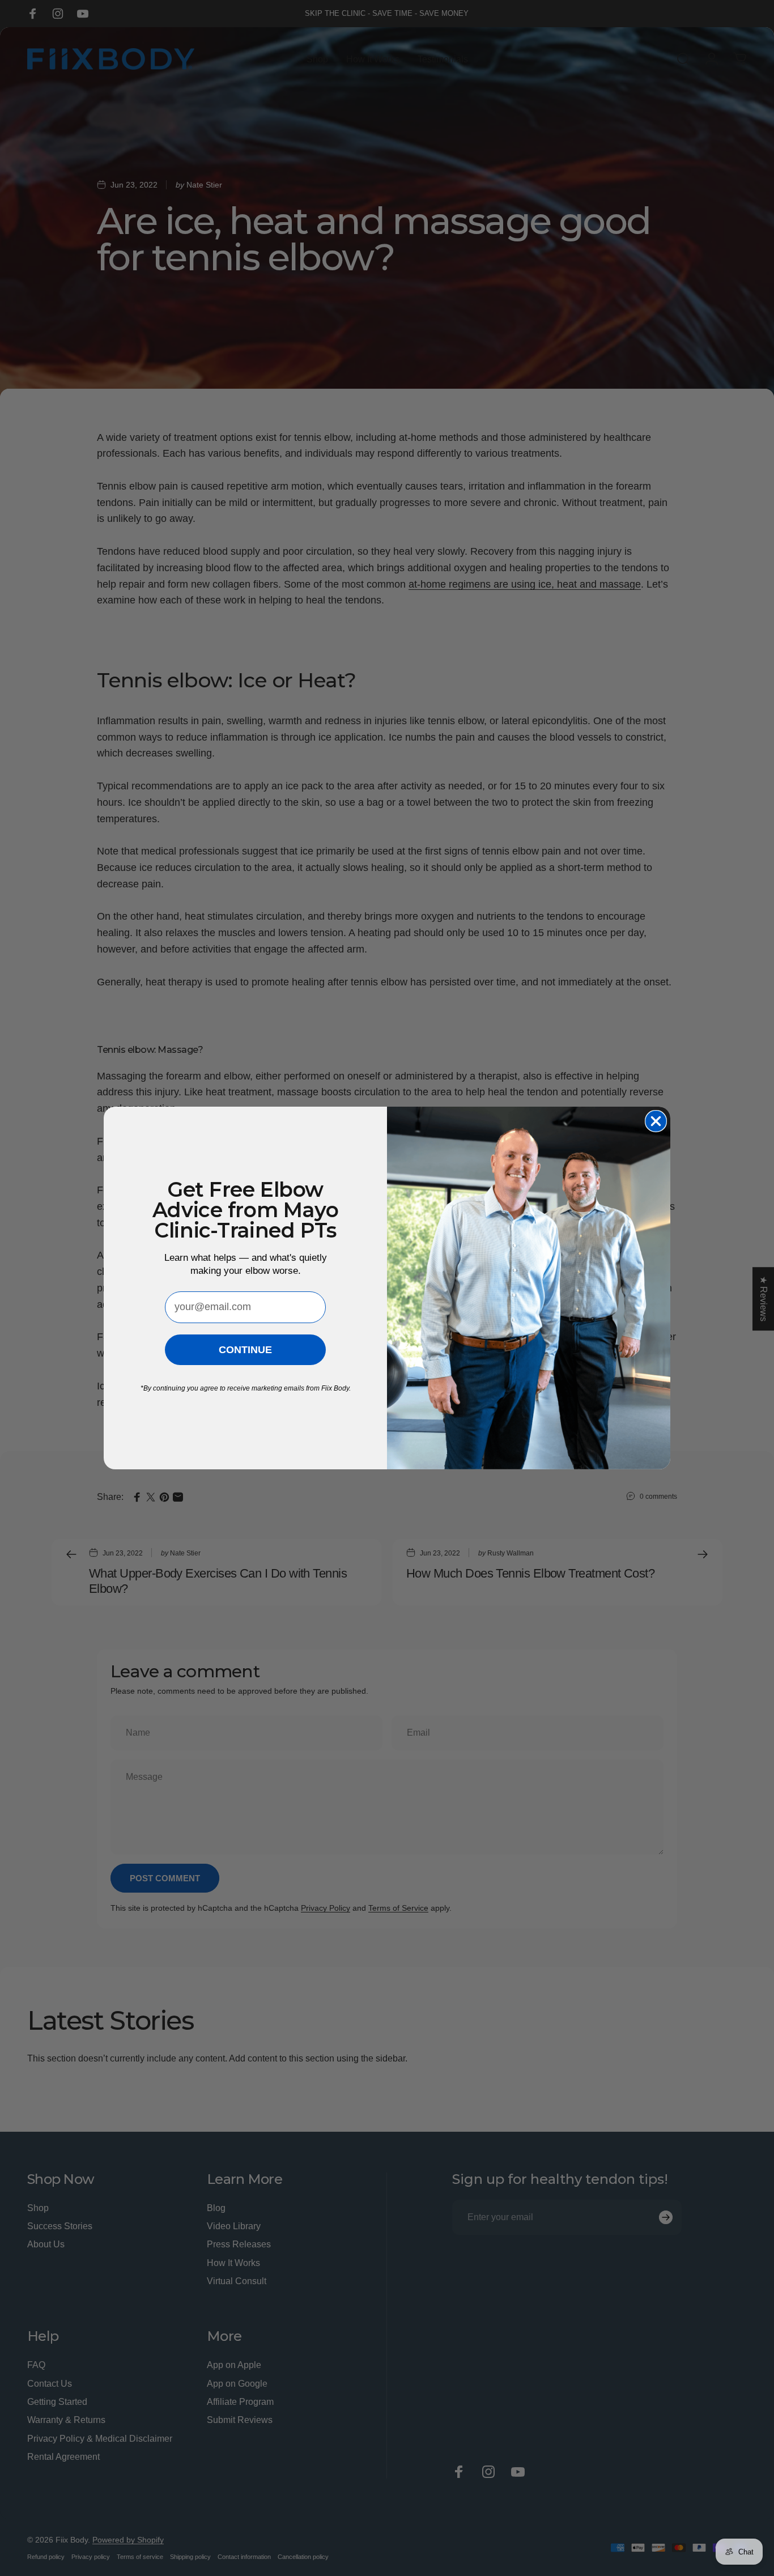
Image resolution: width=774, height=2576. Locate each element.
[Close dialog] (656, 1121)
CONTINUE (245, 1350)
